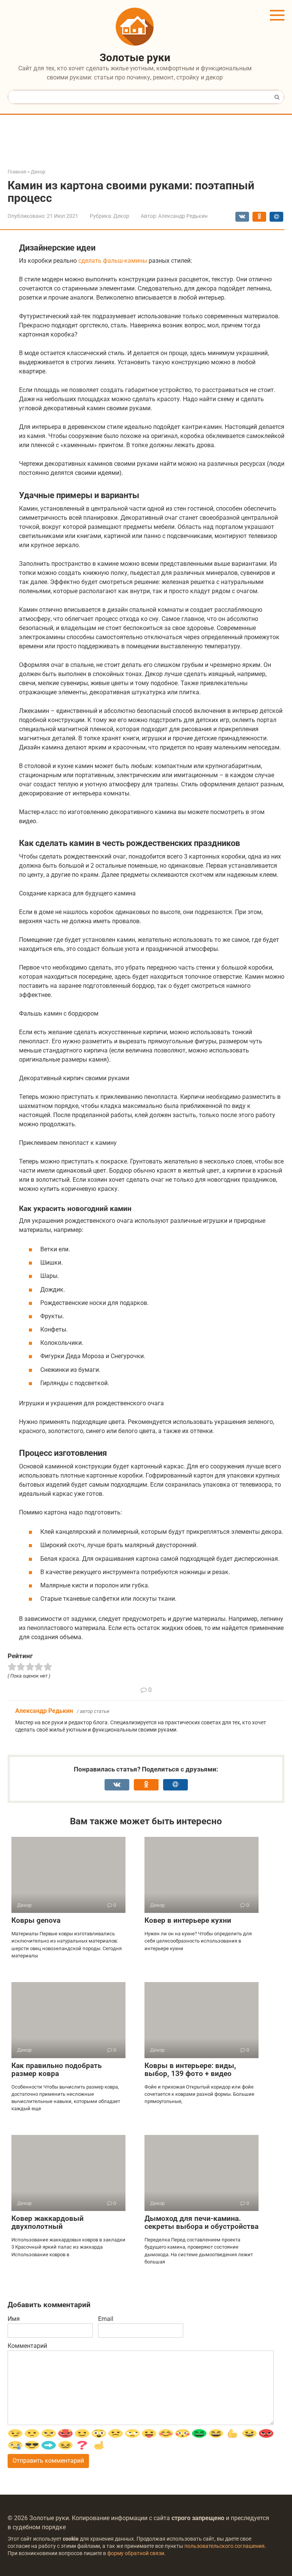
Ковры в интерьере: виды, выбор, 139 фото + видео (190, 2070)
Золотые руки (135, 58)
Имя (14, 2319)
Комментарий (27, 2346)
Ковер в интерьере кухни (188, 1920)
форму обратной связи (136, 2553)
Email (106, 2319)
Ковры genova (36, 1920)
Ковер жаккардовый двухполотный (48, 2222)
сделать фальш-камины (113, 261)
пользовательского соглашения (225, 2546)
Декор (121, 216)
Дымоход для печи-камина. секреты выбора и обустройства (202, 2222)
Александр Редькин (44, 1711)
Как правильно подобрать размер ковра (57, 2070)
